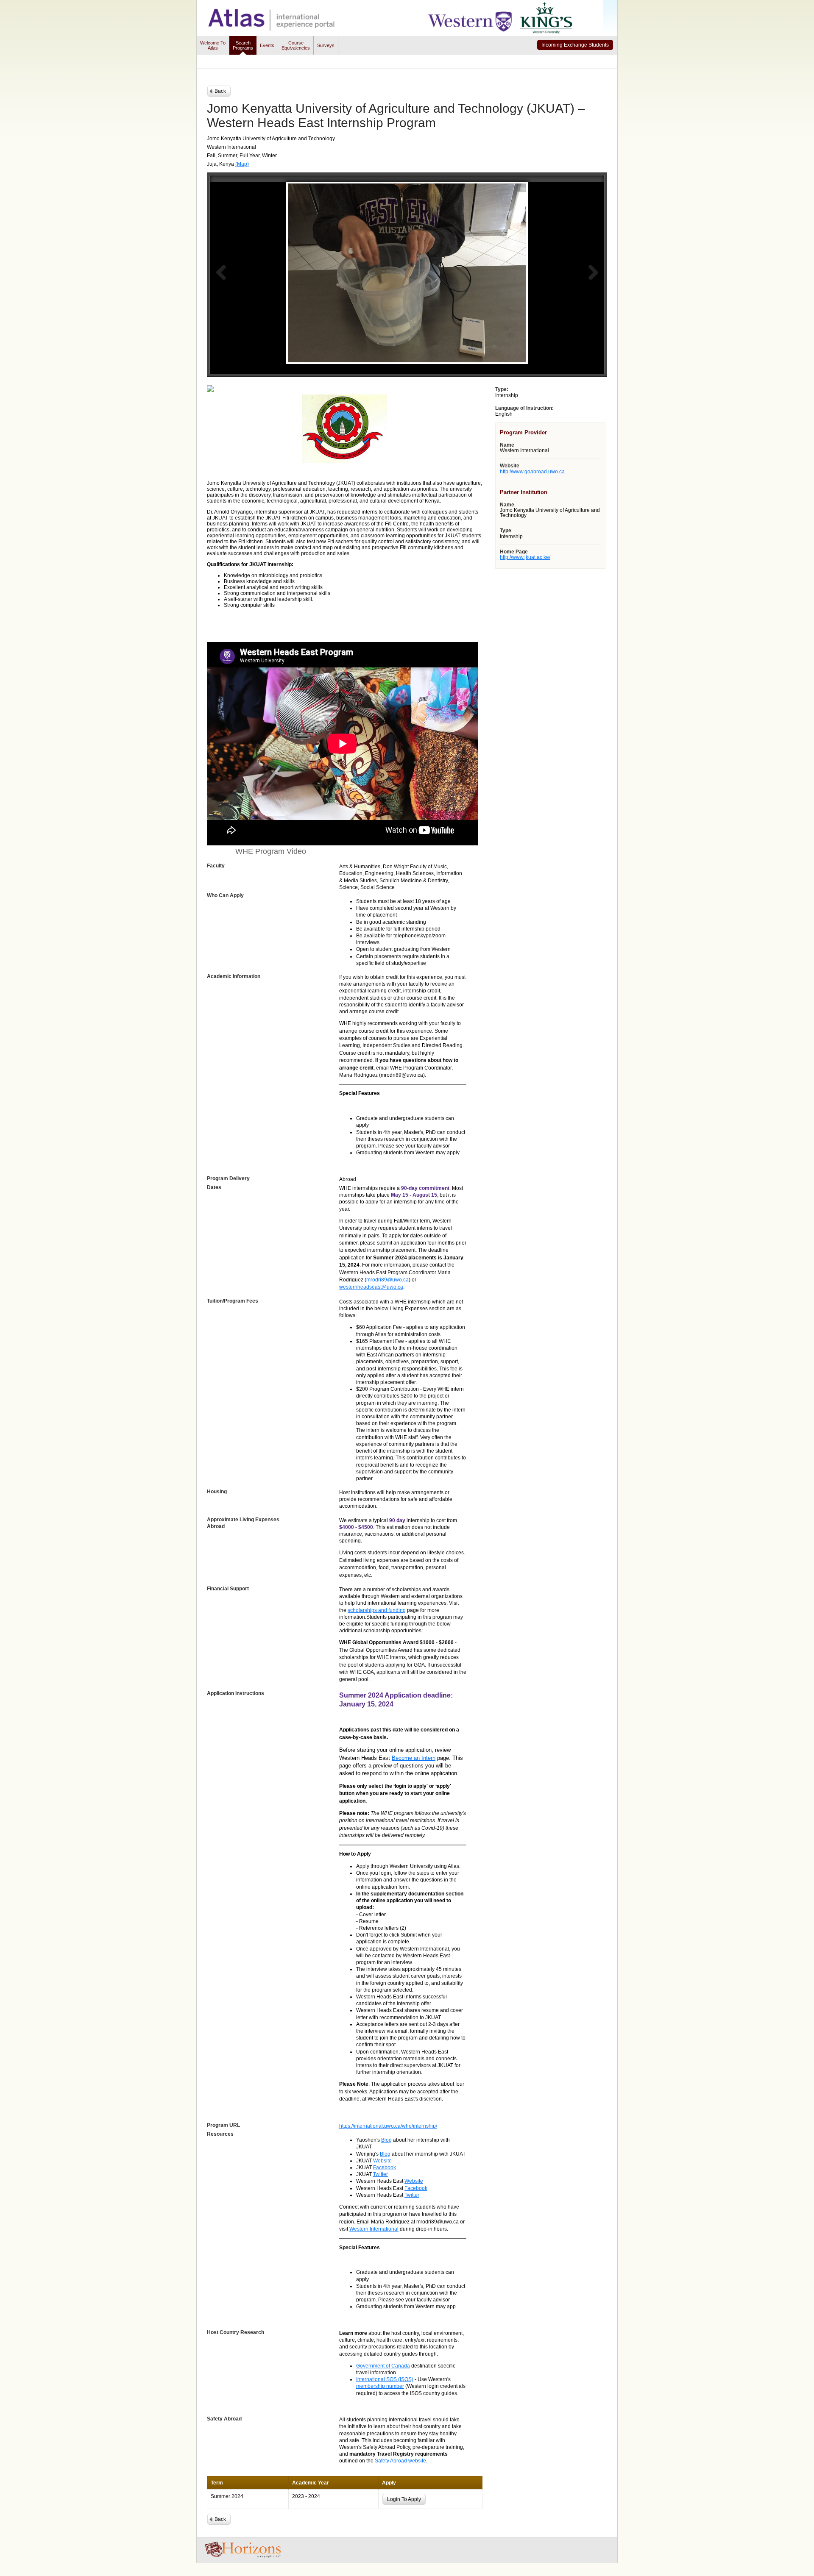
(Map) (242, 164)
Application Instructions (236, 1693)
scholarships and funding (377, 1610)
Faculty (216, 866)
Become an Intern (414, 1758)
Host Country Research (236, 2332)
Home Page (514, 552)
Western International (374, 2229)
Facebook (385, 2168)
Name (507, 445)
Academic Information (234, 976)
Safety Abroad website (400, 2461)
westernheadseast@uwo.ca (371, 1287)
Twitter (381, 2174)
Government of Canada (383, 2366)
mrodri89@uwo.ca (387, 1280)
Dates (214, 1187)
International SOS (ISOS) (385, 2379)
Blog (386, 2140)
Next (593, 272)
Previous (221, 272)
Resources (220, 2134)
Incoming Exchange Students (575, 45)
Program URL (223, 2125)
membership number (380, 2386)
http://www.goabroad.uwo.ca (532, 472)
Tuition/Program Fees (233, 1301)
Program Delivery (228, 1178)
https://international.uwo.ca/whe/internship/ (388, 2126)
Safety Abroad (224, 2419)
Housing (217, 1492)
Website (382, 2161)
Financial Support (228, 1589)
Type (506, 531)
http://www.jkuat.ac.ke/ (525, 557)
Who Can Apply (225, 895)
